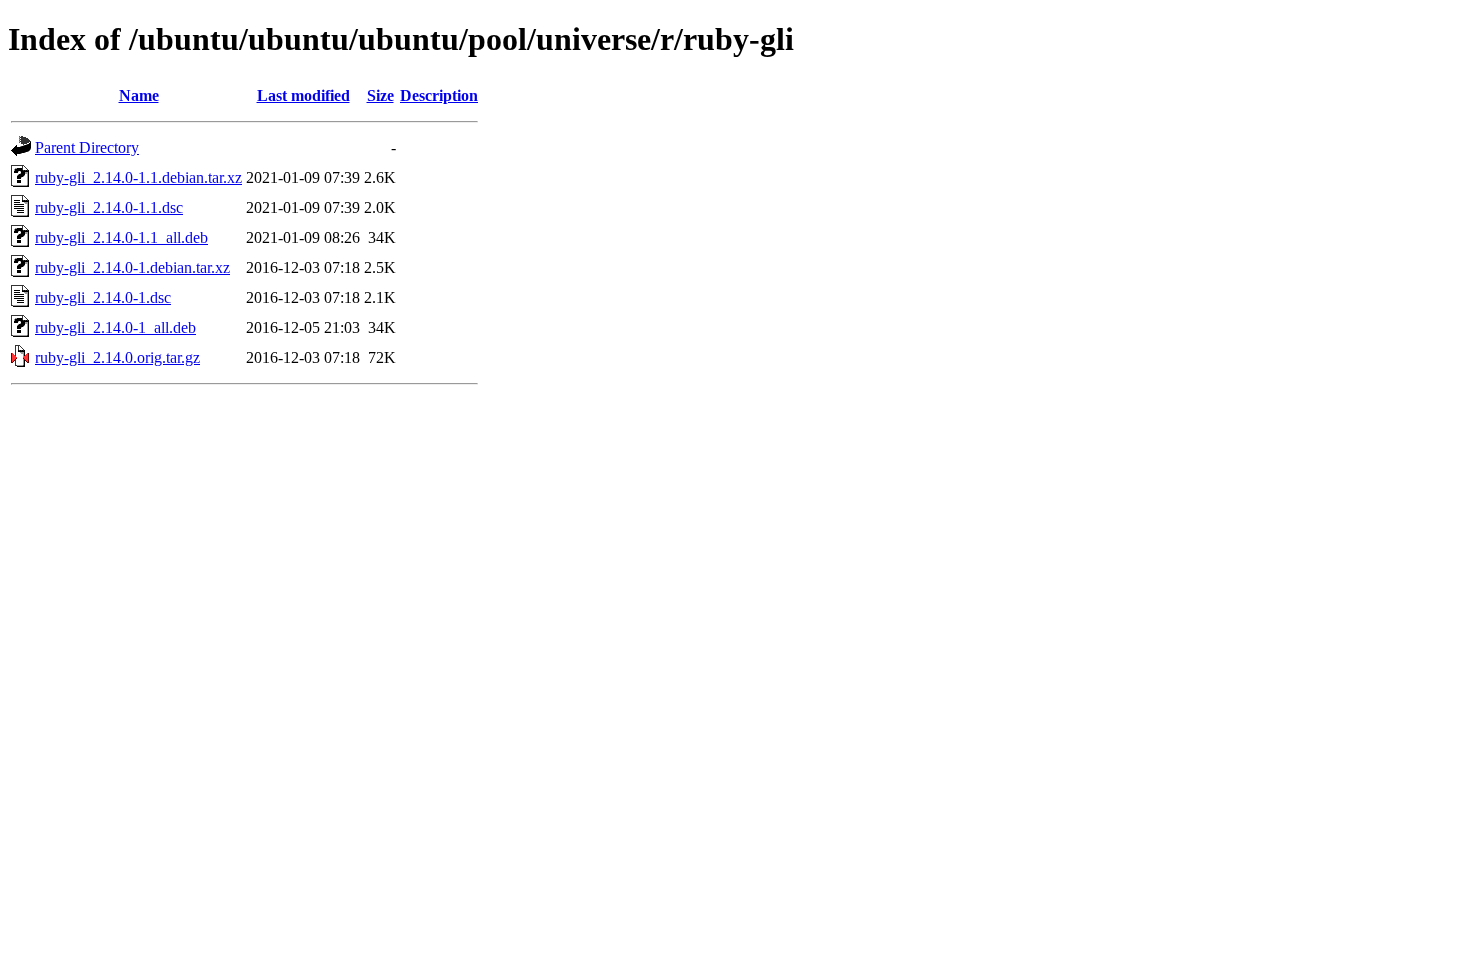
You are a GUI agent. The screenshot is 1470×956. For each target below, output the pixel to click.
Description (439, 95)
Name (139, 95)
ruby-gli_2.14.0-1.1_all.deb (121, 237)
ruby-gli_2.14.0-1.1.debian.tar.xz (138, 177)
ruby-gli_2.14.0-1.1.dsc (109, 207)
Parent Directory (87, 147)
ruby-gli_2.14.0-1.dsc (103, 297)
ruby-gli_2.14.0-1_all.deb (115, 327)
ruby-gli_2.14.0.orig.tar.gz (117, 357)
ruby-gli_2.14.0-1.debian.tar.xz (132, 267)
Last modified (303, 95)
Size (380, 95)
